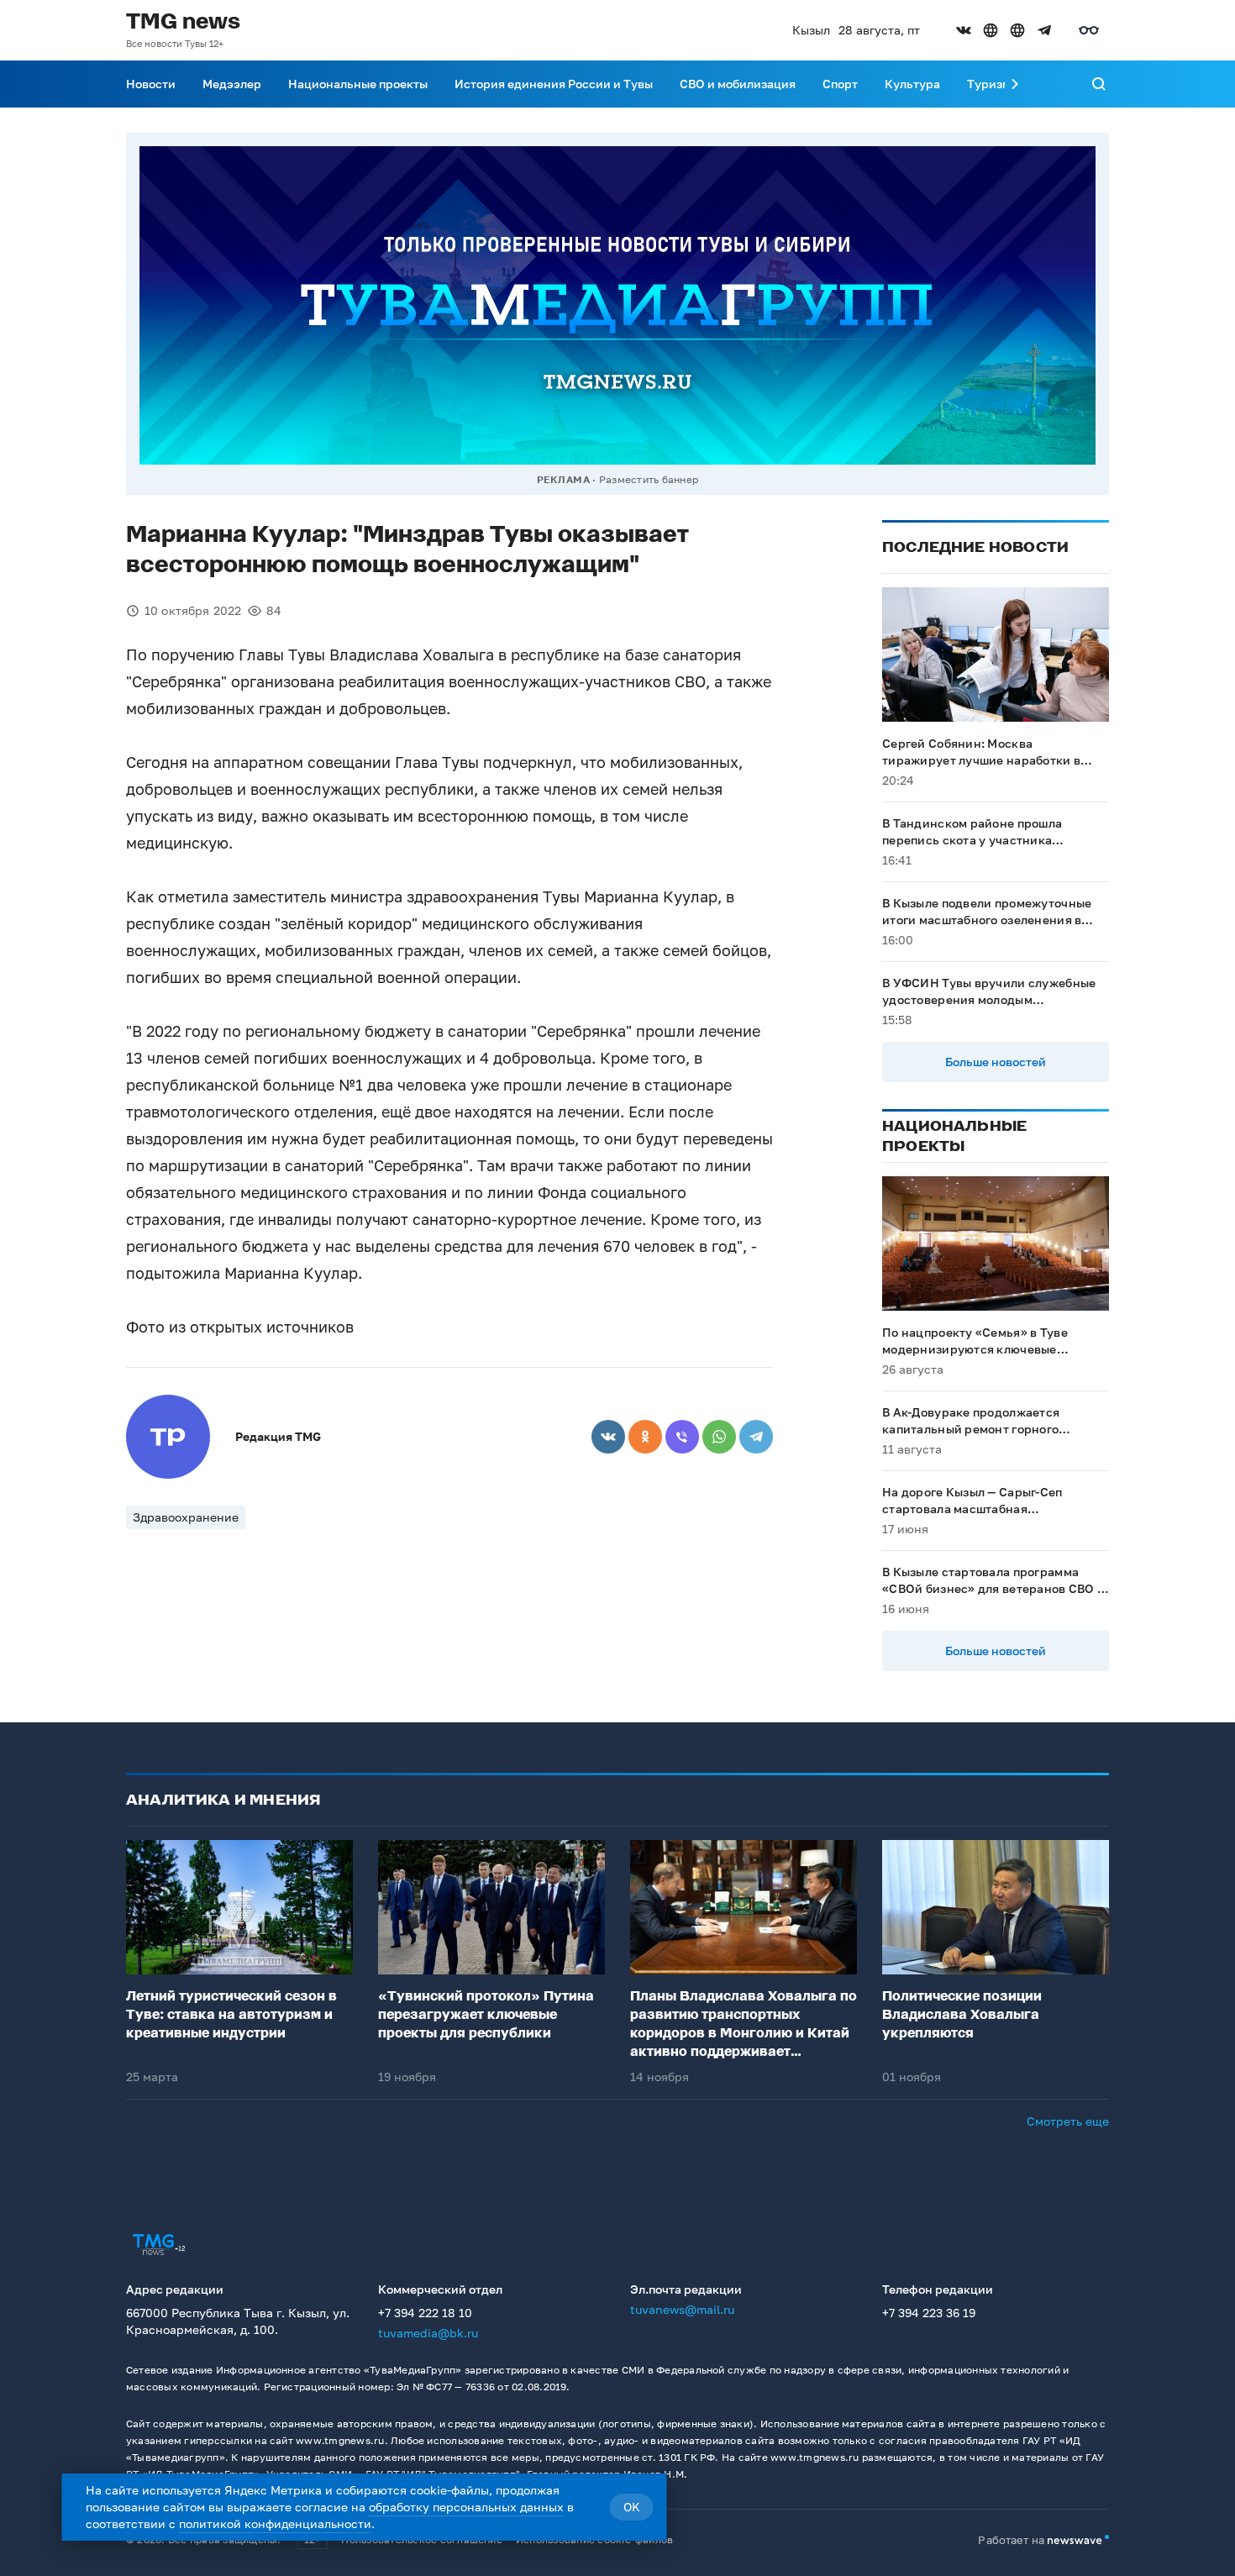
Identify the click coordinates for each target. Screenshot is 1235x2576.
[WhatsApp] (719, 1437)
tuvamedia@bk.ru (428, 2333)
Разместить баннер (649, 479)
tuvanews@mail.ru (682, 2309)
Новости (151, 84)
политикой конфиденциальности (275, 2523)
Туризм (989, 84)
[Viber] (682, 1437)
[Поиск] (1099, 84)
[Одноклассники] (645, 1437)
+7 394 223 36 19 (929, 2313)
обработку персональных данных (466, 2507)
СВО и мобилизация (738, 84)
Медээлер (232, 84)
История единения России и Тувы (554, 84)
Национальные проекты (358, 84)
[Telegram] (756, 1437)
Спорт (840, 84)
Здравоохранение (186, 1517)
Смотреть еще (1068, 2121)
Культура (912, 84)
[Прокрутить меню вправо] (1015, 84)
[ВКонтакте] (608, 1437)
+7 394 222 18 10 (425, 2313)
